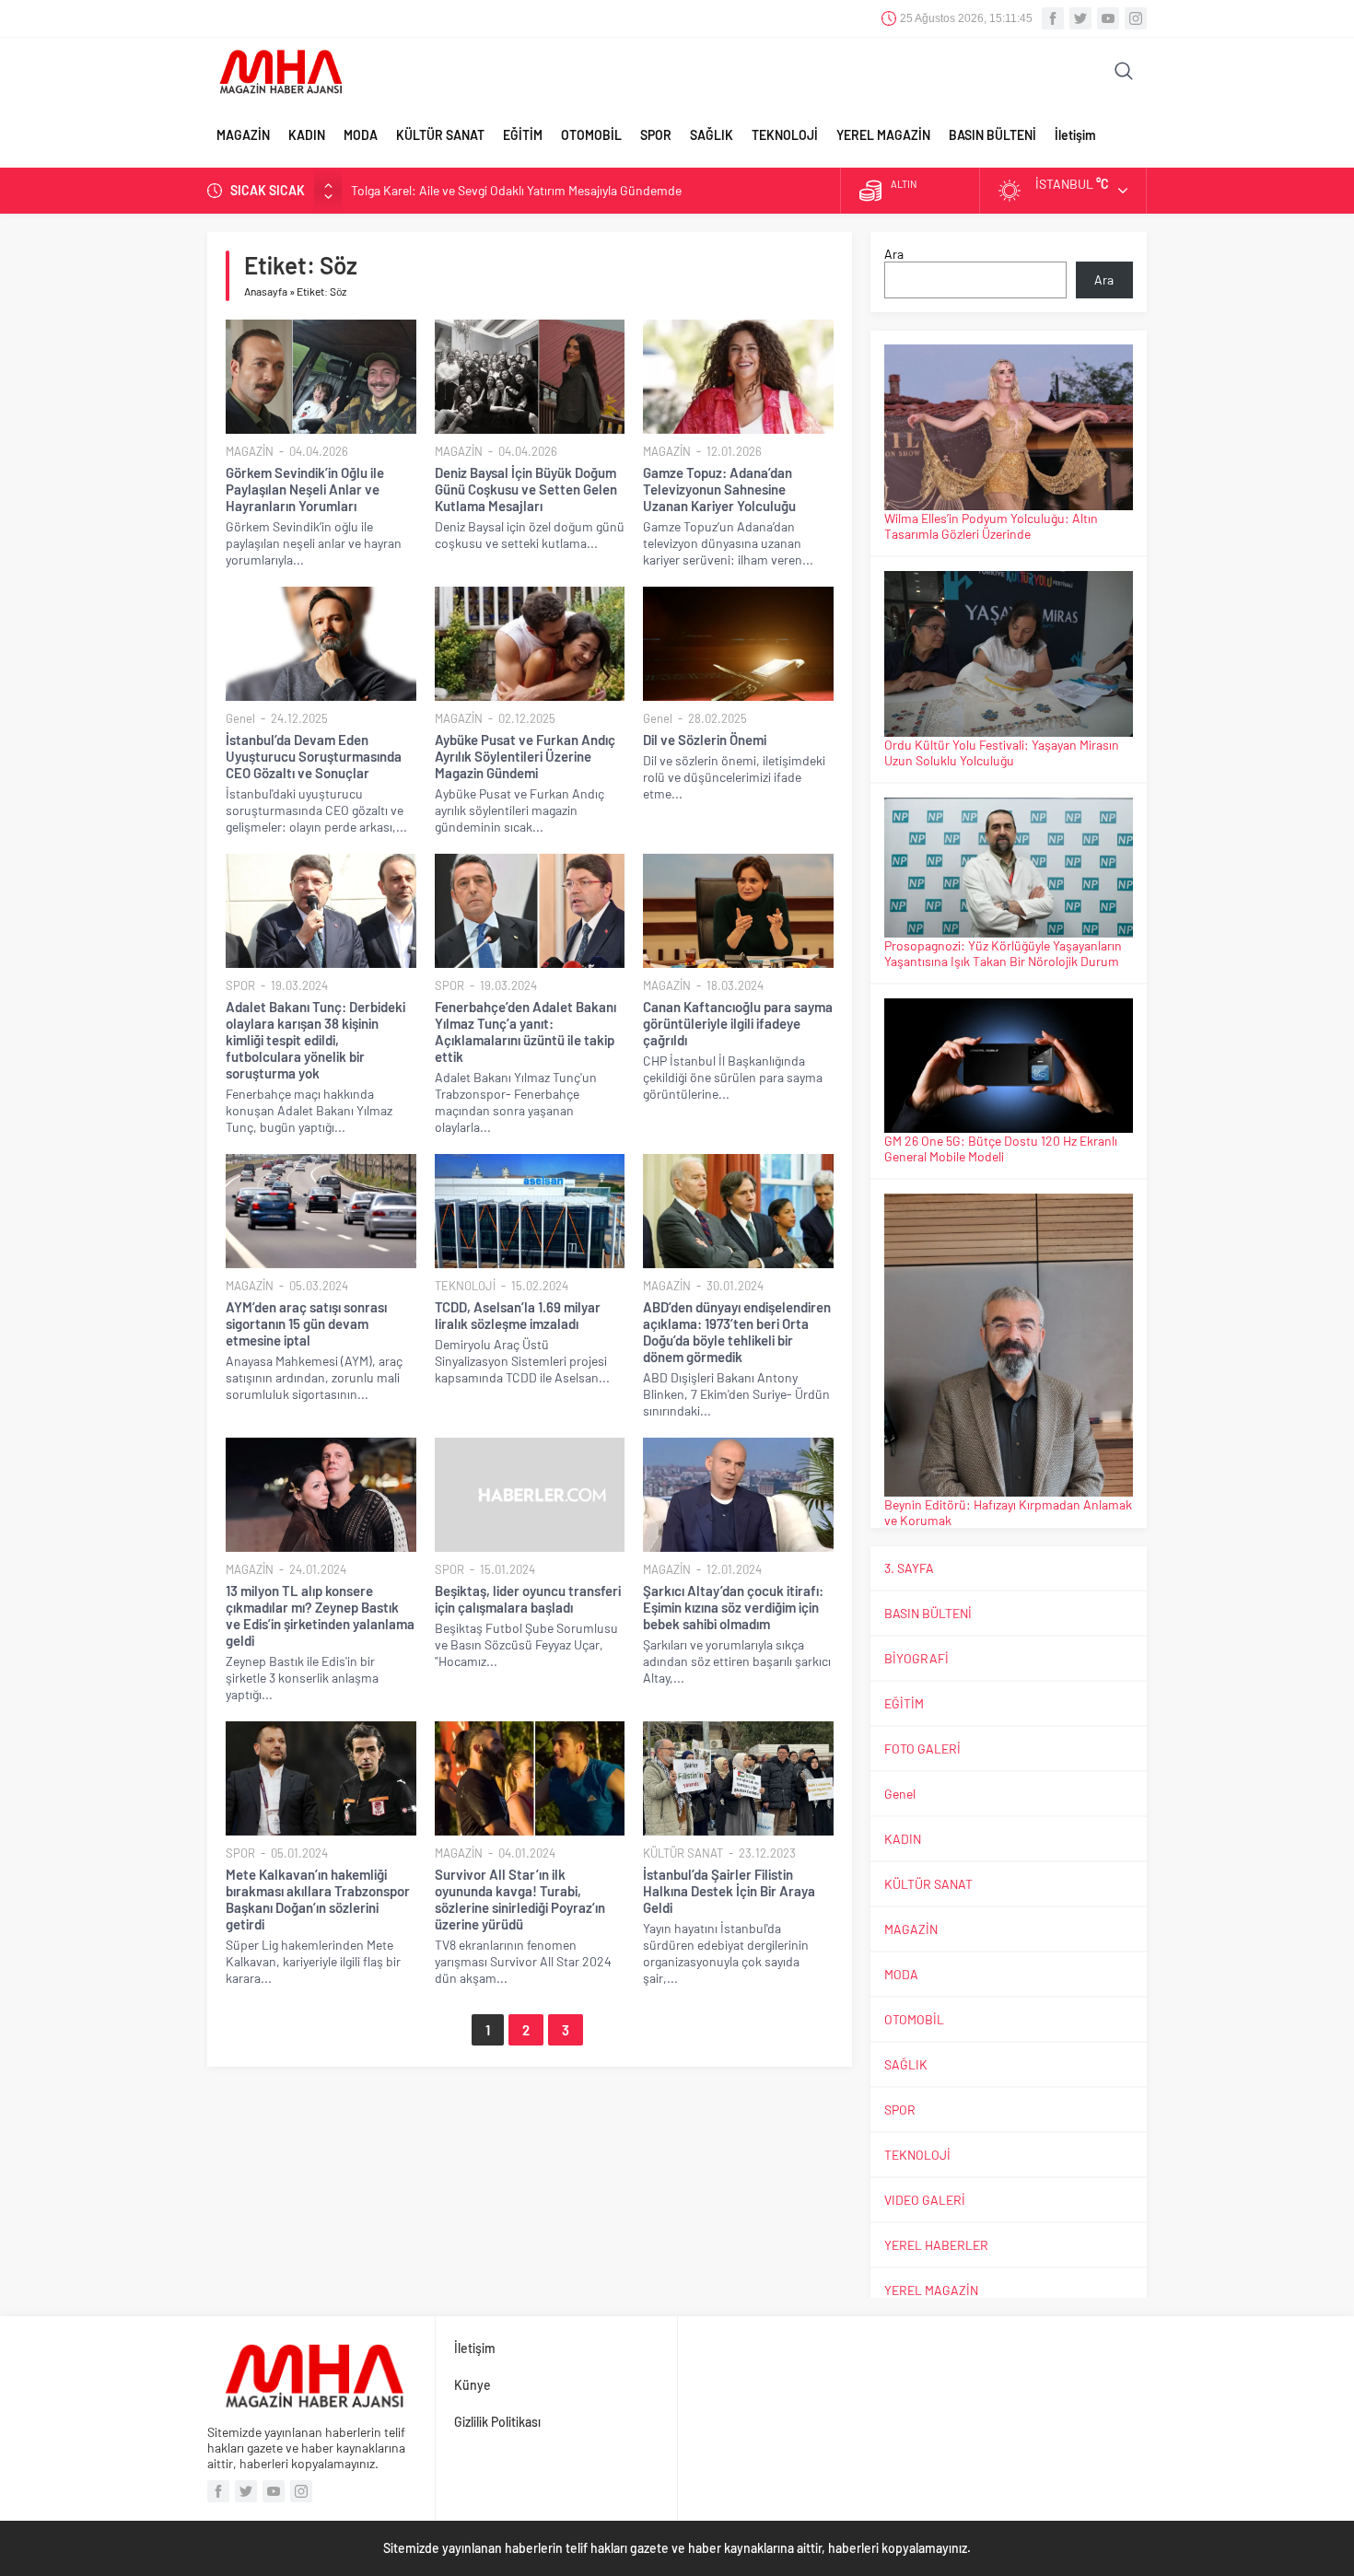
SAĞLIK (712, 135)
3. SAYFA (909, 1568)
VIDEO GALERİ (925, 2200)
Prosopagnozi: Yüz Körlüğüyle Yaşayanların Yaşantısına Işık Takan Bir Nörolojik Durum (1003, 953)
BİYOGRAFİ (916, 1658)
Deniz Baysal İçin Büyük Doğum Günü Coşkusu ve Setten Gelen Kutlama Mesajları (526, 489)
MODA (361, 135)
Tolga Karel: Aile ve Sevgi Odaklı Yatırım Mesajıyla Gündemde (516, 190)
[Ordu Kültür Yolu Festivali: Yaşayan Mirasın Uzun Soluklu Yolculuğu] (1009, 654)
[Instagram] (1136, 18)
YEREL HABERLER (936, 2245)
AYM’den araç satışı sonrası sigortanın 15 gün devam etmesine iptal (306, 1323)
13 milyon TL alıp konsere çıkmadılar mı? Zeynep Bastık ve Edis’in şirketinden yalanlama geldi (320, 1615)
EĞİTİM (523, 135)
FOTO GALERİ (922, 1748)
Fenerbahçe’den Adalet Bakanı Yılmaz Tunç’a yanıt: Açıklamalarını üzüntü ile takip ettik (525, 1032)
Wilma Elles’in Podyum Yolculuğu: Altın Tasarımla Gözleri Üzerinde (991, 526)
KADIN (307, 135)
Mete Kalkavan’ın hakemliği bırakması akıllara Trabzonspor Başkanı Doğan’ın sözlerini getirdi (318, 1899)
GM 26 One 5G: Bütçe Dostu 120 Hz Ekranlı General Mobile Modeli (1001, 1148)
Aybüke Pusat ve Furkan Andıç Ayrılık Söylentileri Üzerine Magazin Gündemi (525, 756)
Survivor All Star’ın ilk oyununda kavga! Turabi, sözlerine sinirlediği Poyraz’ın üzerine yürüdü (520, 1899)
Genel (240, 718)
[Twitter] (1080, 18)
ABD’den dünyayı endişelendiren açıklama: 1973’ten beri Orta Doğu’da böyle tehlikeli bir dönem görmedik (737, 1332)
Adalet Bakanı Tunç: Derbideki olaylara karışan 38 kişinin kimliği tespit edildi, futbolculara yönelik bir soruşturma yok (315, 1040)
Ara (894, 254)
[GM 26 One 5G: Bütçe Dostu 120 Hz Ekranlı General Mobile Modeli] (1009, 1066)
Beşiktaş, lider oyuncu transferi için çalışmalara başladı (528, 1599)
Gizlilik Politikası (497, 2422)
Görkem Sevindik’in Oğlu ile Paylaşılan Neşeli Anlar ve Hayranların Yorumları (305, 489)
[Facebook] (1053, 18)
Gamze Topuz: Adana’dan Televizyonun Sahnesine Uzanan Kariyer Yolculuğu (719, 489)
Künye (473, 2385)
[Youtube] (1108, 18)
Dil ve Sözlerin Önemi (705, 740)
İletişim (1075, 135)
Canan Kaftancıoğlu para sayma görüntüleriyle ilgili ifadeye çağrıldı (738, 1023)
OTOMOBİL (591, 135)
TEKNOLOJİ (785, 135)
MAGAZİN (243, 135)
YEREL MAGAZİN (883, 135)
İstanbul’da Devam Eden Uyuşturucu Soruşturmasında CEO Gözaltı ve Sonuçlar (314, 756)
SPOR (656, 135)
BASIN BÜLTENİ (992, 135)
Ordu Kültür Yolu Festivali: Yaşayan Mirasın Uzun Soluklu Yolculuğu (1002, 752)
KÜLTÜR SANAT (440, 135)
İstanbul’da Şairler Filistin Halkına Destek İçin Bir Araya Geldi (729, 1891)
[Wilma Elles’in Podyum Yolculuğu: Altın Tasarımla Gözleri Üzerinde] (1009, 427)
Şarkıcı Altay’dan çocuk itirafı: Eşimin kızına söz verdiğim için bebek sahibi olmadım (733, 1607)
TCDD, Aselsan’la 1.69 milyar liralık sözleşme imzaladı (518, 1315)
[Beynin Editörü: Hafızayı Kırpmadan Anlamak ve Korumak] (1009, 1345)
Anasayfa (266, 291)
